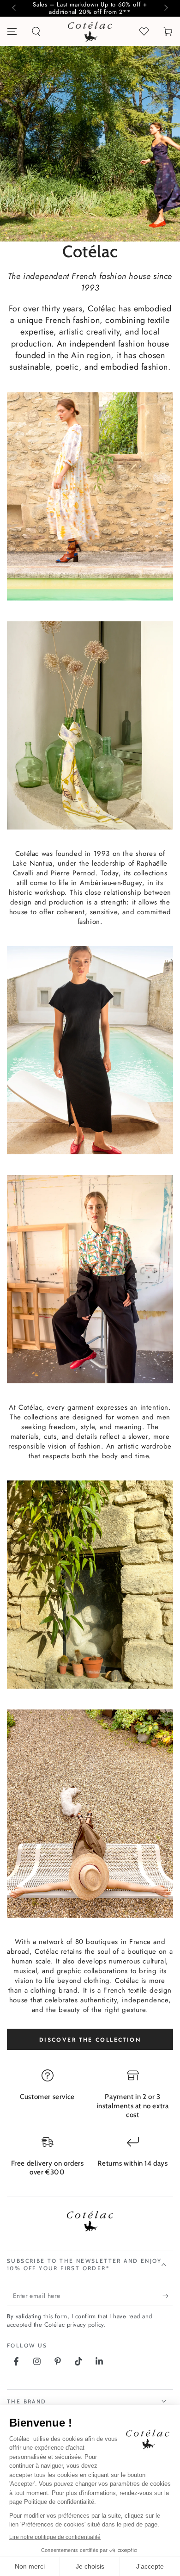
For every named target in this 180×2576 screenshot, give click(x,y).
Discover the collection (90, 2040)
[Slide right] (165, 8)
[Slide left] (15, 8)
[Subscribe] (168, 2296)
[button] (36, 31)
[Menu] (12, 31)
